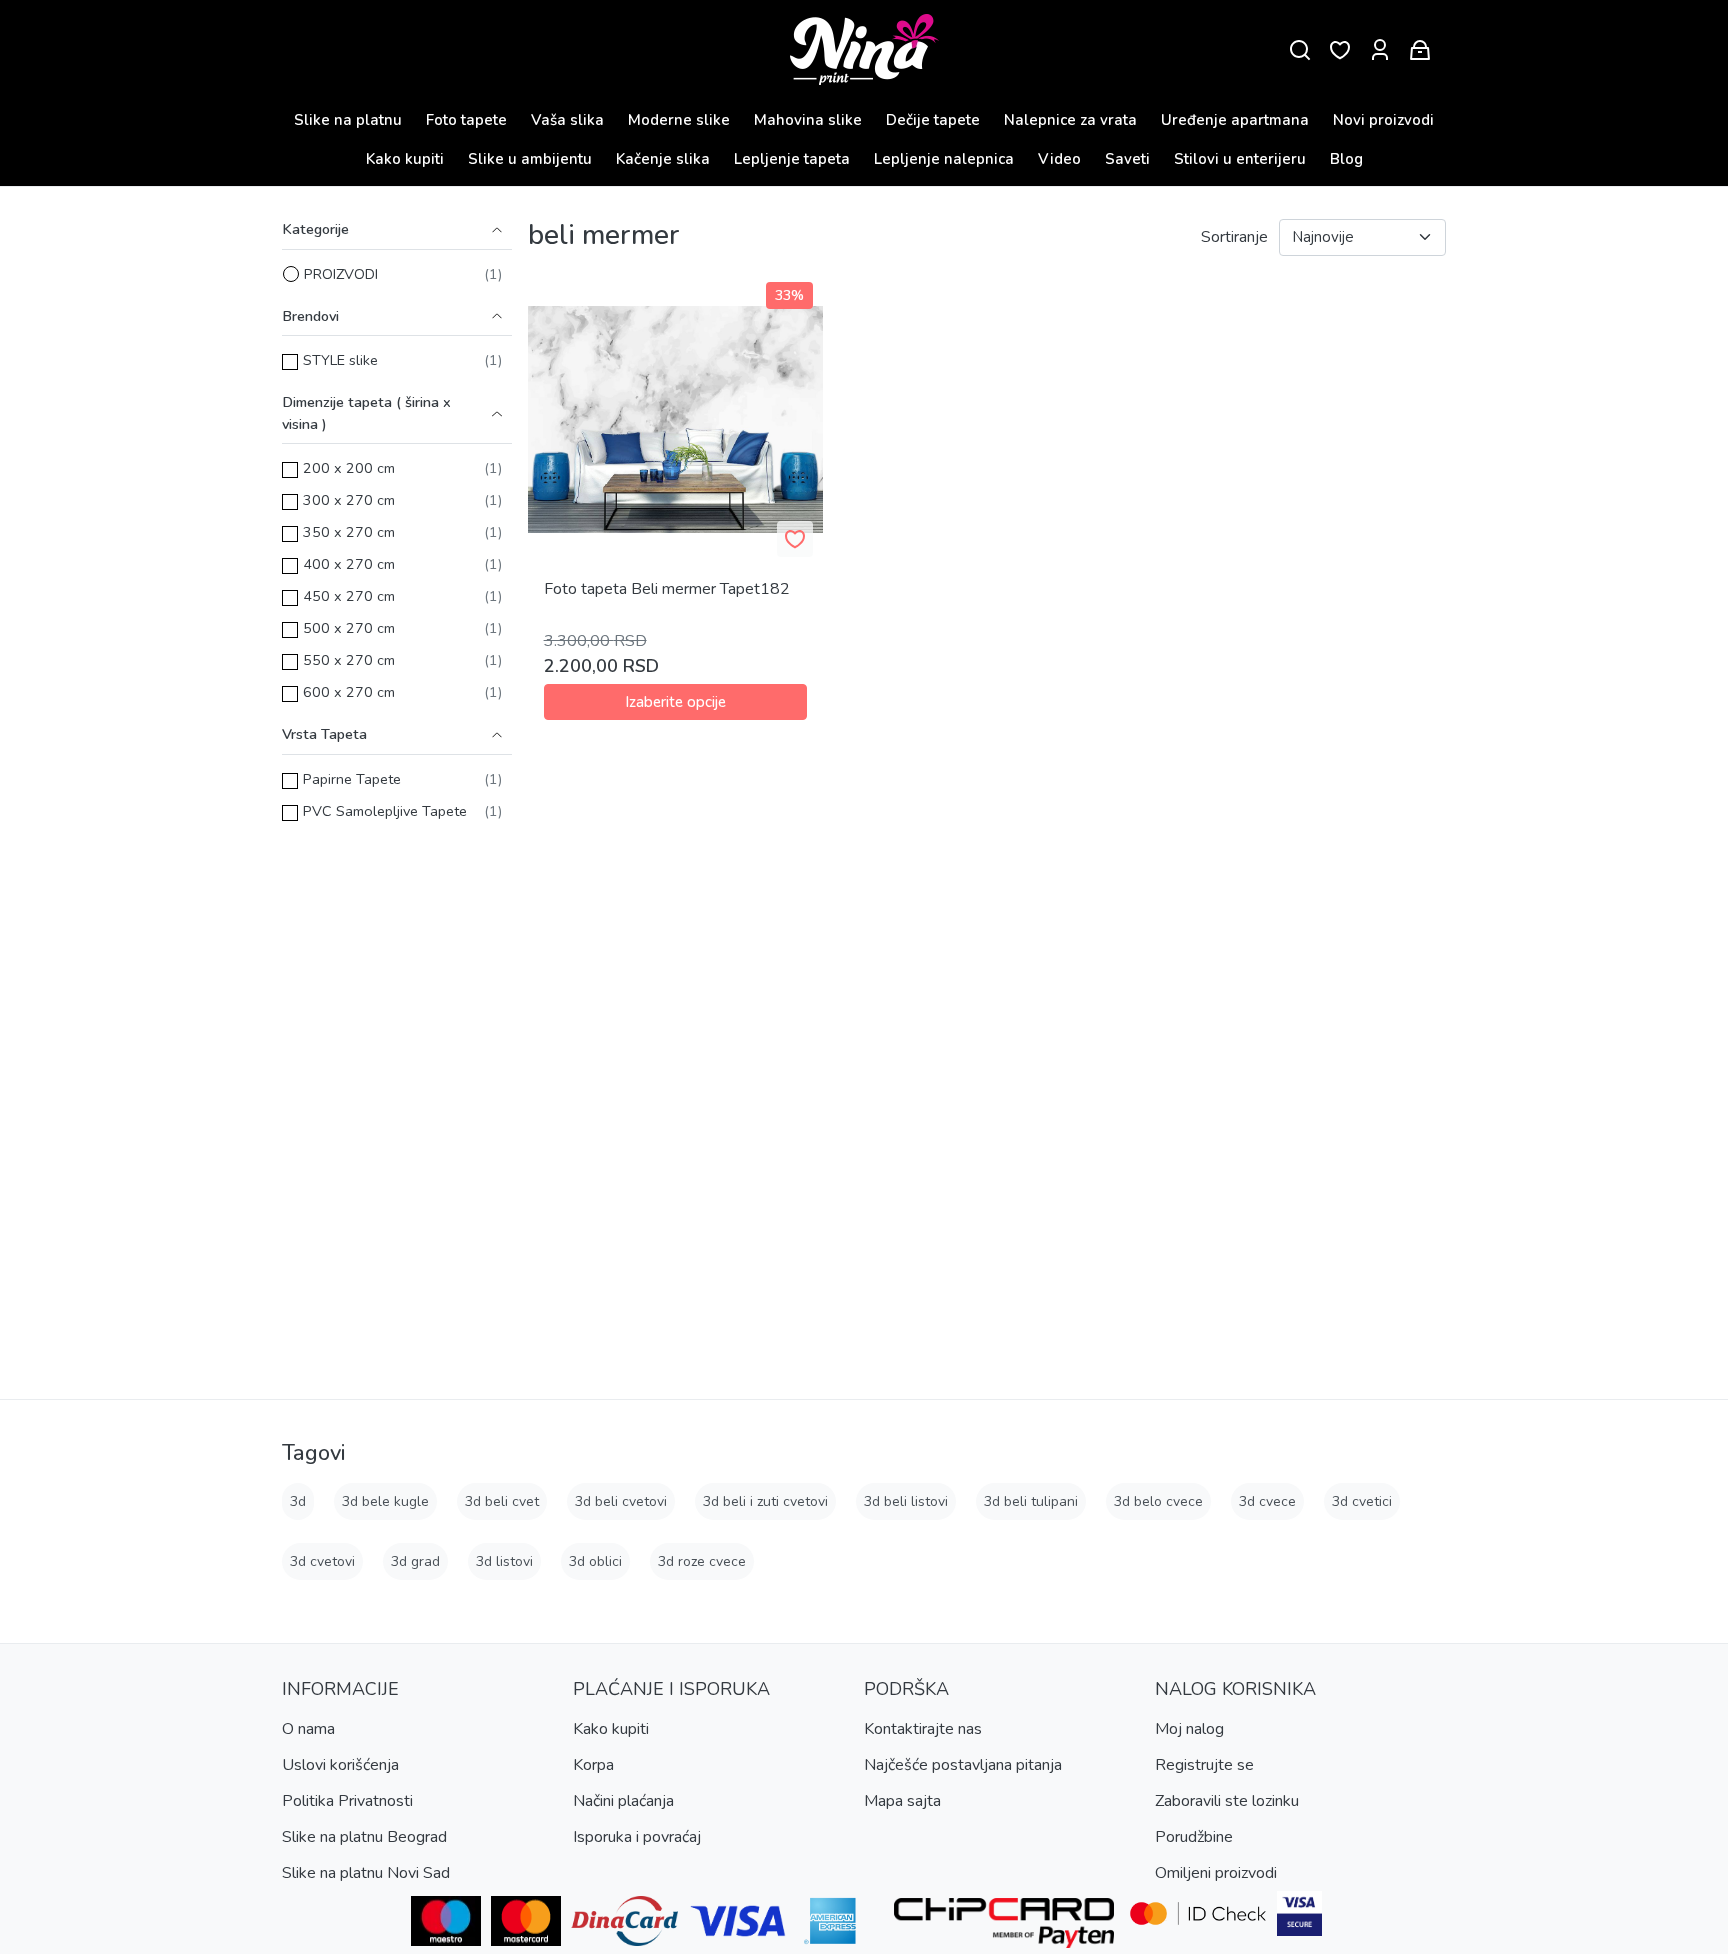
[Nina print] (864, 50)
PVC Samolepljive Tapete (385, 811)
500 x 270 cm (349, 628)
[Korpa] (1420, 50)
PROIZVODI (341, 274)
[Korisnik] (1380, 50)
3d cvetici (1362, 1501)
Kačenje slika (663, 159)
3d (298, 1501)
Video (1059, 159)
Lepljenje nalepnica (944, 159)
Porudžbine (1194, 1837)
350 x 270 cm (349, 532)
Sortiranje (1234, 237)
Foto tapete (466, 120)
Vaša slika (567, 120)
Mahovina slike (808, 120)
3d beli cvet (502, 1501)
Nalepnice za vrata (1070, 120)
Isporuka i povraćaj (637, 1837)
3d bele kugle (385, 1501)
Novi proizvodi (1383, 120)
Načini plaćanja (623, 1801)
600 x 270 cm (349, 692)
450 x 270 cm (349, 596)
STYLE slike (340, 360)
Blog (1346, 159)
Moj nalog (1189, 1729)
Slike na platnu (348, 120)
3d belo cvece (1158, 1501)
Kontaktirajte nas (923, 1729)
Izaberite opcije (675, 702)
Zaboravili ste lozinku (1227, 1801)
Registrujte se (1204, 1765)
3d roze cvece (702, 1561)
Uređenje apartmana (1235, 120)
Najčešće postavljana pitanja (963, 1765)
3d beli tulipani (1031, 1501)
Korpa (593, 1765)
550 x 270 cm (349, 660)
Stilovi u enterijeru (1240, 159)
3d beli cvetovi (621, 1501)
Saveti (1127, 159)
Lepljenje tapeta (792, 159)
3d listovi (504, 1561)
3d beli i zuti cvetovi (765, 1501)
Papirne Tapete (352, 779)
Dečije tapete (933, 120)
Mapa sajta (902, 1801)
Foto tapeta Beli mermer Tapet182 (667, 589)
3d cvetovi (322, 1561)
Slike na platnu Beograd (364, 1837)
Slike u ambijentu (530, 159)
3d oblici (595, 1561)
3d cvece (1267, 1501)
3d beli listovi (906, 1501)
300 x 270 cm (349, 500)
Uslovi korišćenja (340, 1765)
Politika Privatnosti (347, 1801)
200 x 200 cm (349, 468)
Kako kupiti (405, 159)
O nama (308, 1729)
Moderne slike (679, 120)
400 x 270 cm (349, 564)
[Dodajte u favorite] (795, 539)
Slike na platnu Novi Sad (366, 1873)
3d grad (415, 1561)
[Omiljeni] (1340, 50)
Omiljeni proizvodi (1216, 1873)
